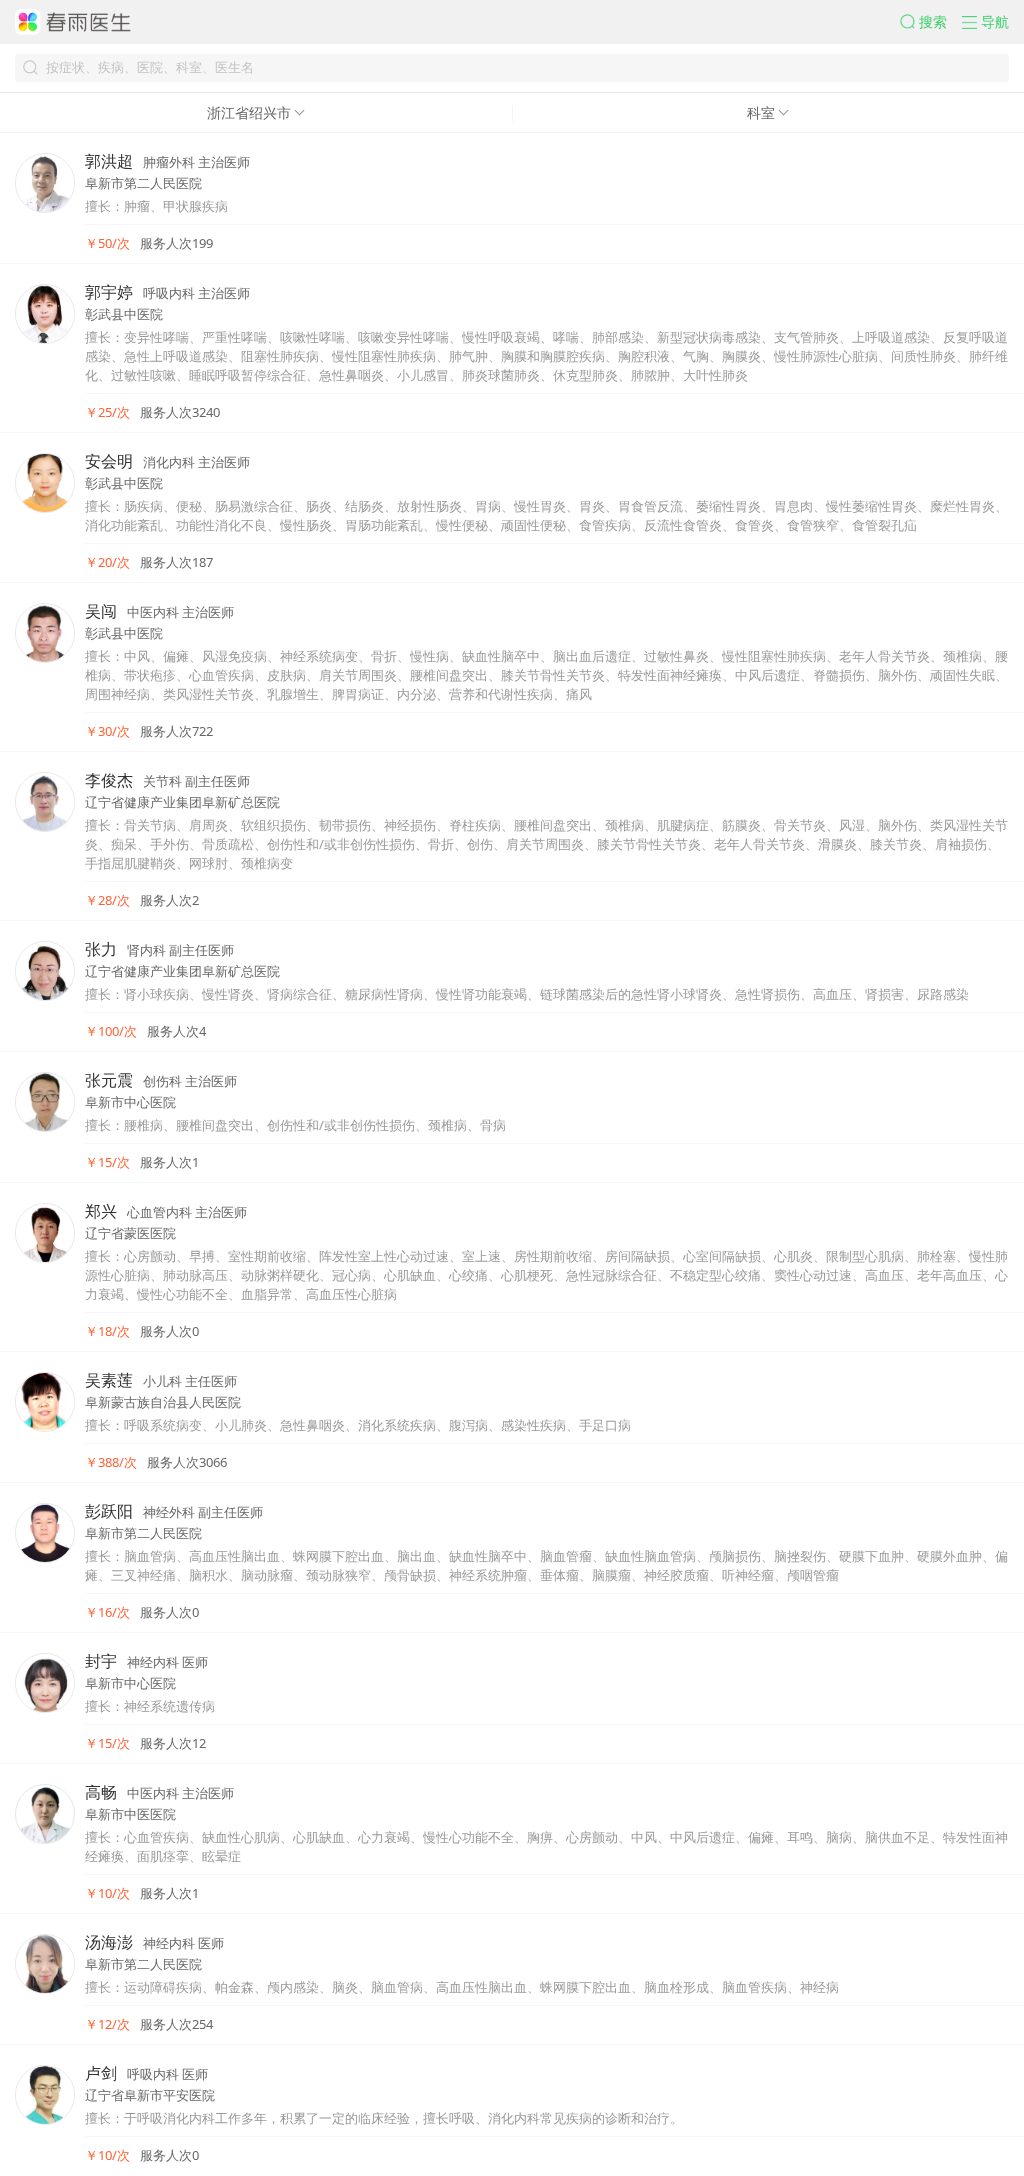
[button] (931, 22)
